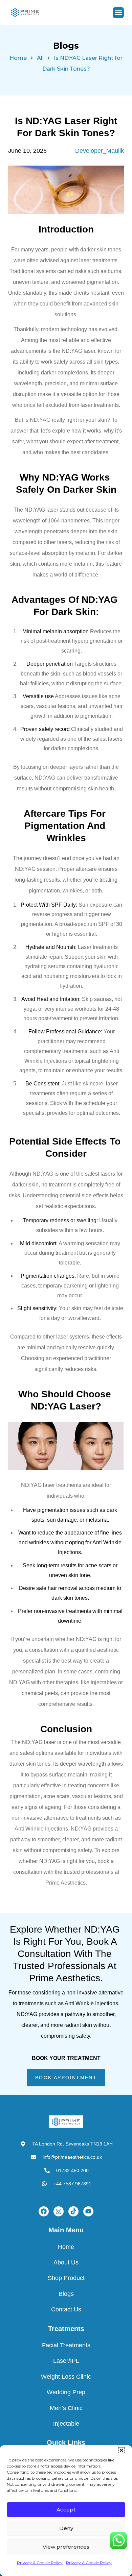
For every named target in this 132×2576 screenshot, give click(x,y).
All (40, 58)
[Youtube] (88, 2211)
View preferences (66, 2547)
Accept (66, 2510)
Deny (66, 2528)
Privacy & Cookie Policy (40, 2563)
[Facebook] (44, 2211)
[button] (122, 2450)
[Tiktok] (73, 2211)
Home (18, 58)
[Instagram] (59, 2211)
